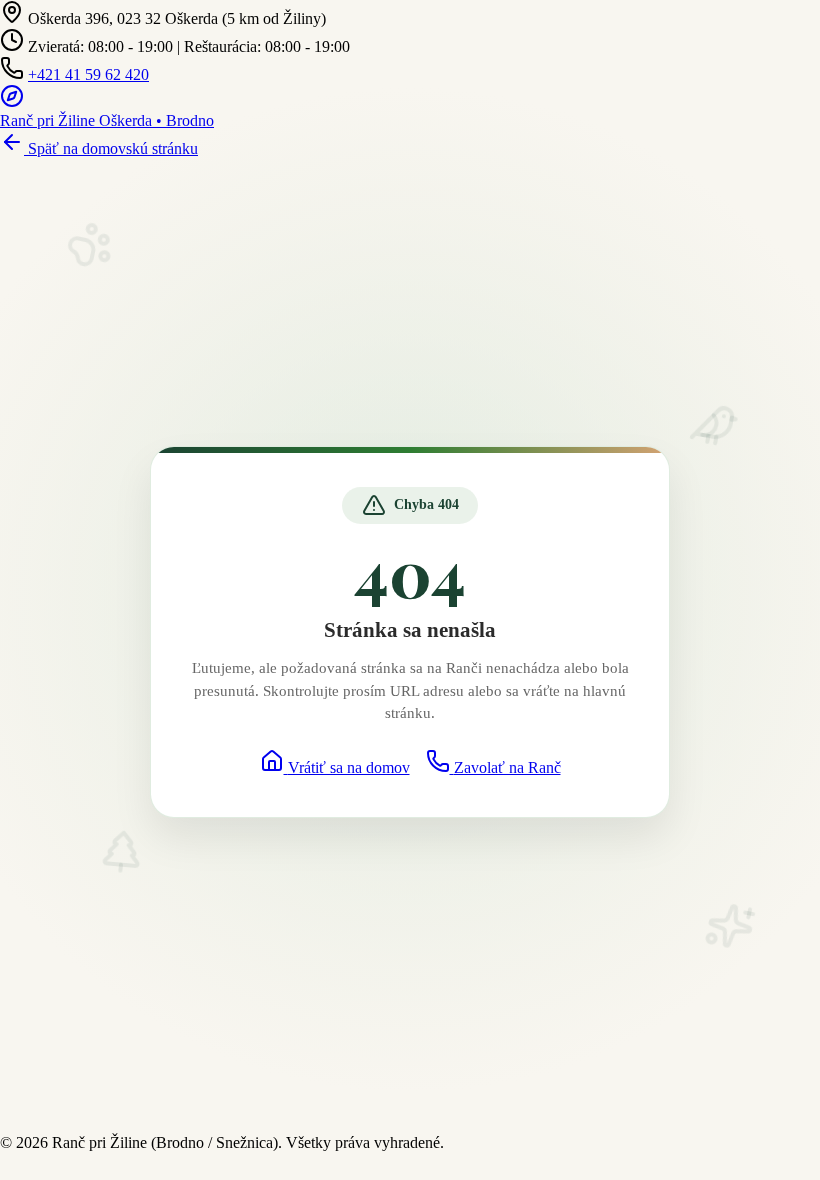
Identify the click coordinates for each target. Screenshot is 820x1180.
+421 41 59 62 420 (88, 74)
